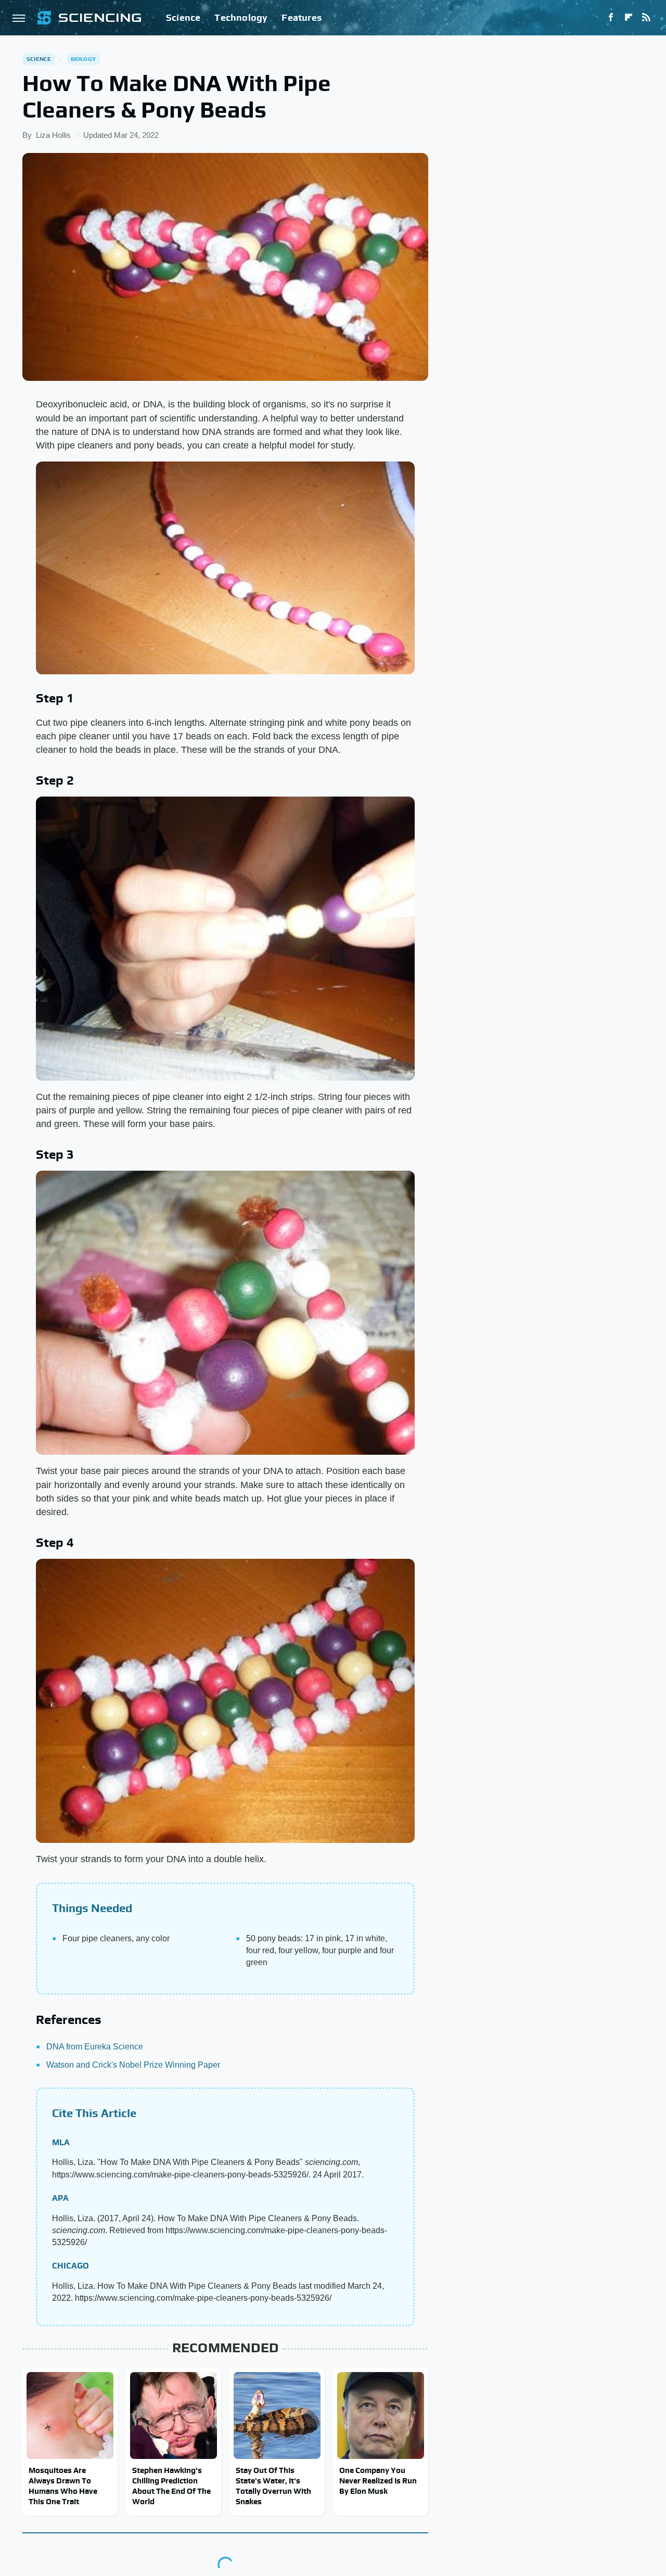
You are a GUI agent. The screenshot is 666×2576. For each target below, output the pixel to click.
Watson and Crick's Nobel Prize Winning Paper (133, 2065)
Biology (83, 59)
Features (302, 17)
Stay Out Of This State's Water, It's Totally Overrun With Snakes (273, 2486)
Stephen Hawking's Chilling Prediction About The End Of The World (171, 2486)
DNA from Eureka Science (95, 2047)
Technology (241, 17)
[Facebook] (611, 18)
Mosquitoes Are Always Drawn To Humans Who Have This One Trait (63, 2486)
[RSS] (646, 18)
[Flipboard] (629, 18)
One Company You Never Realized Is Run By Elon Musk (378, 2481)
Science (183, 17)
